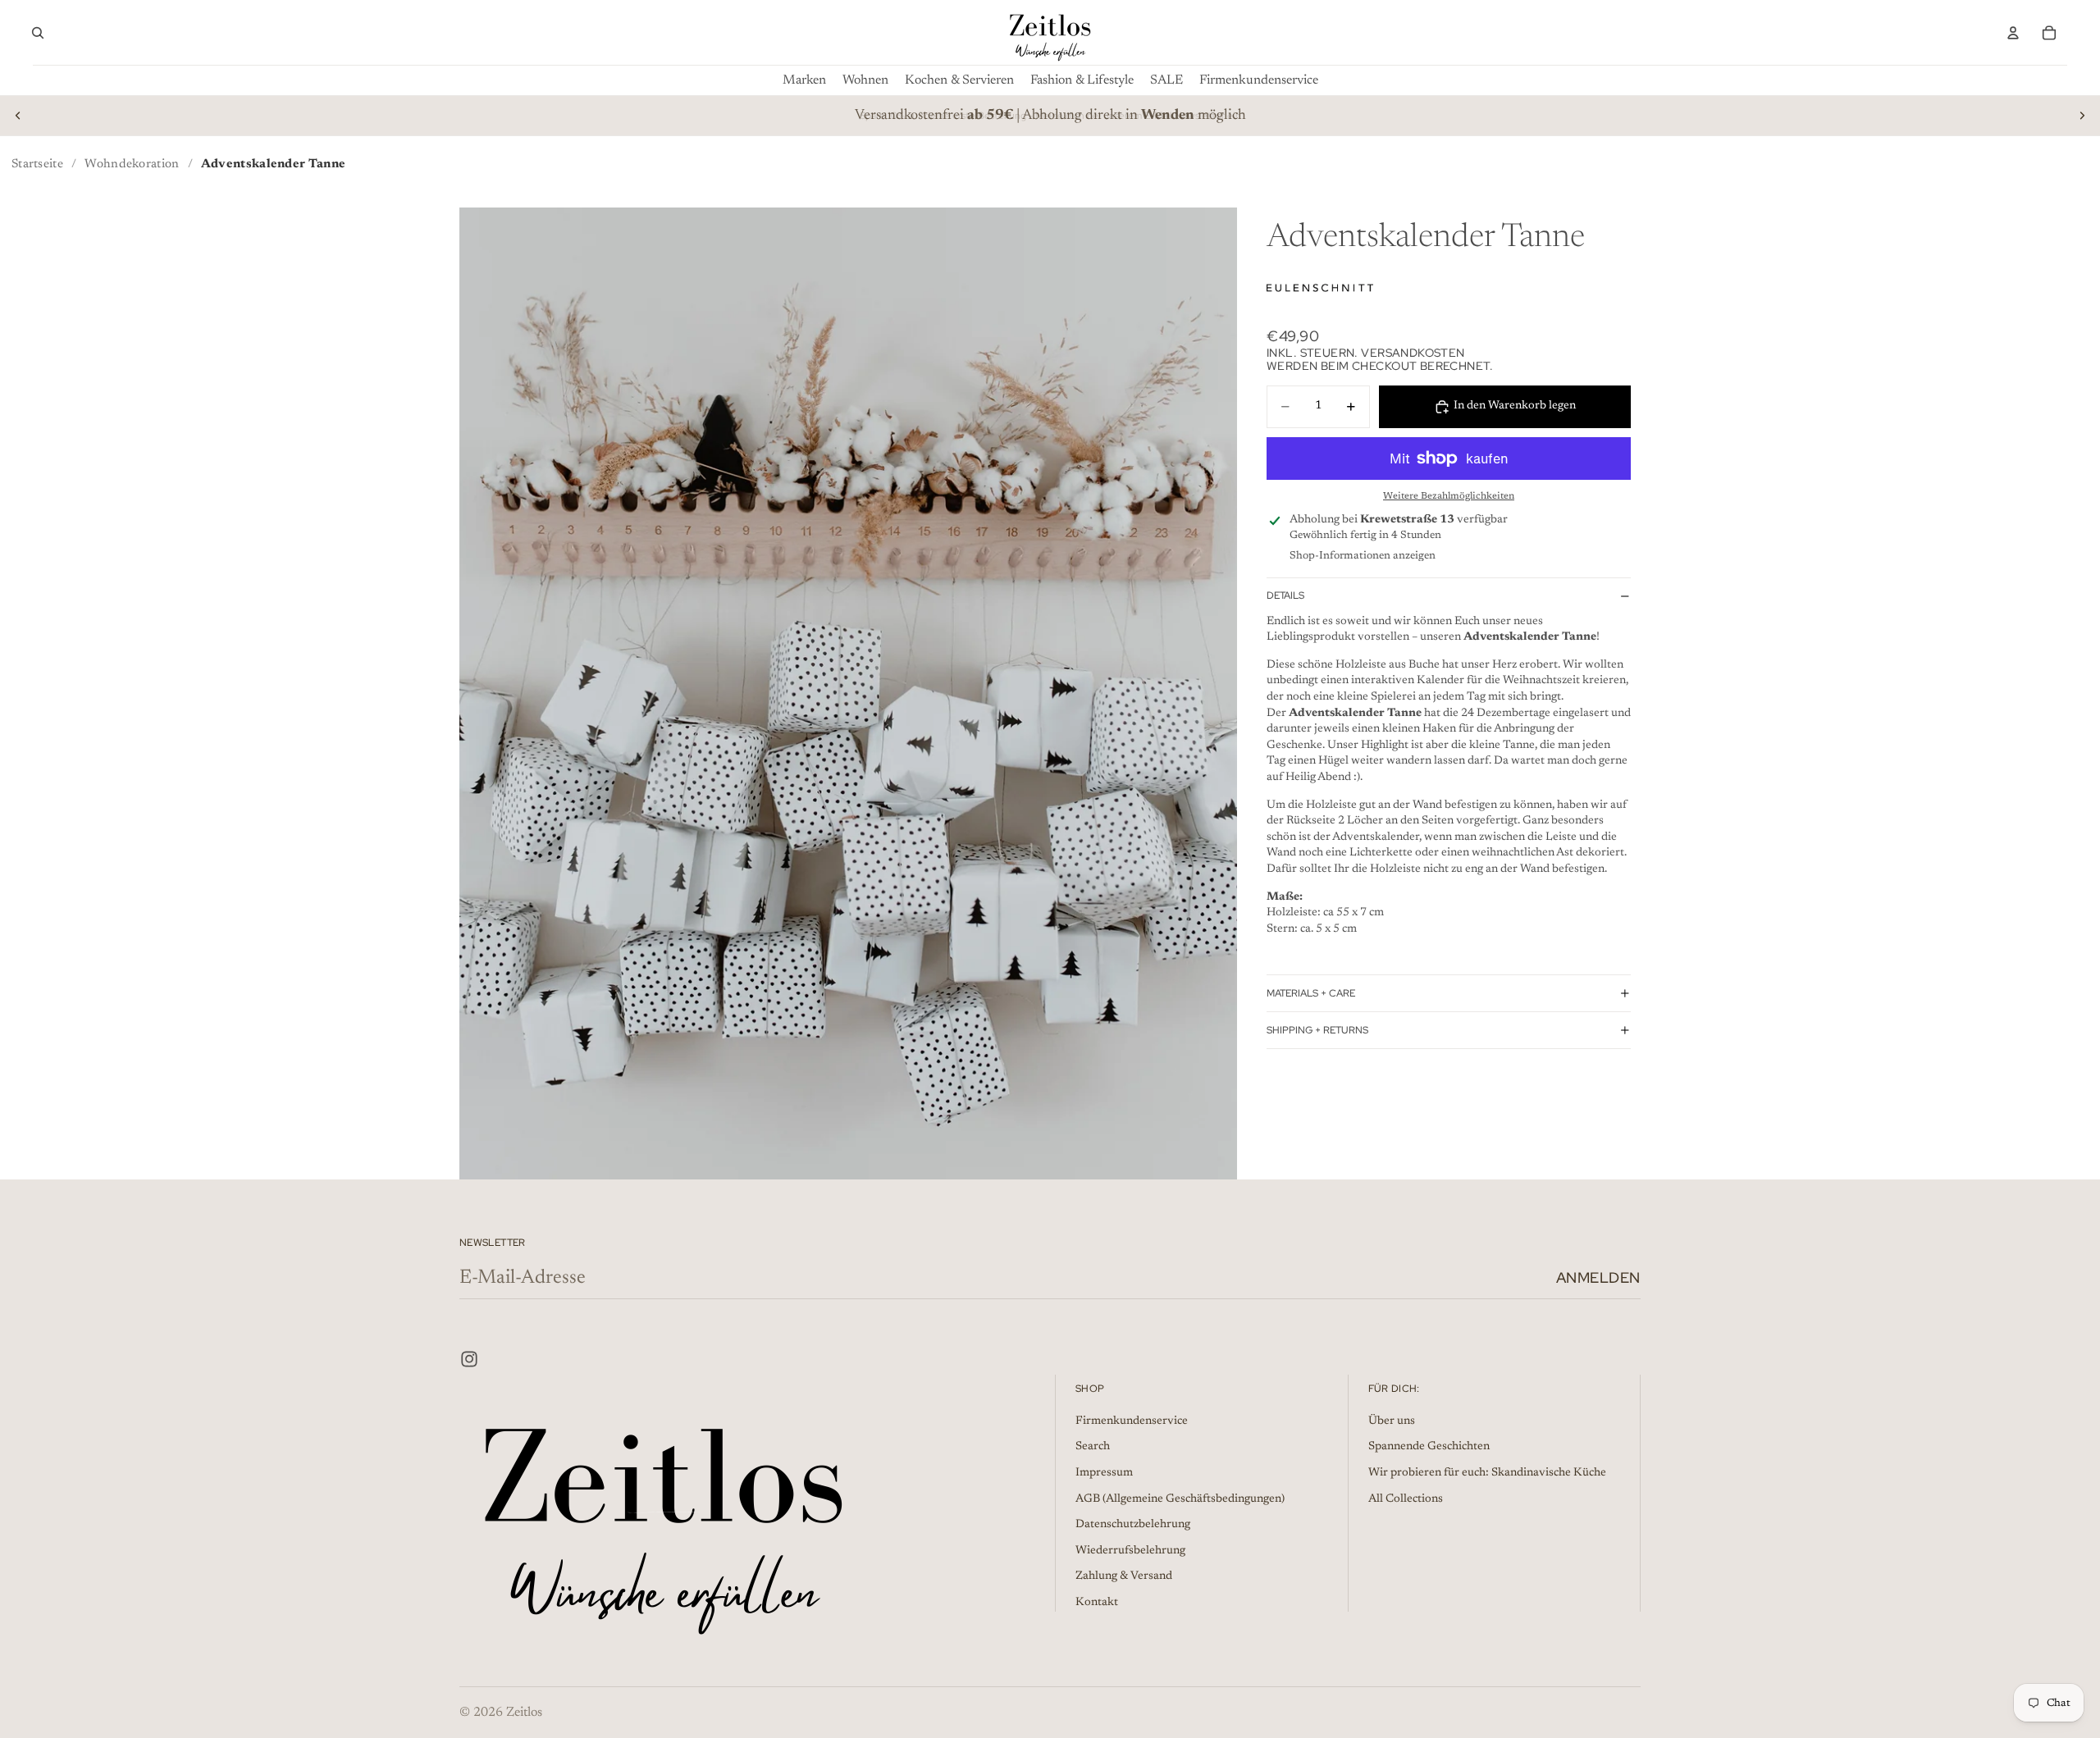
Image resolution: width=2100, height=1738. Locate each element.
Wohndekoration (132, 164)
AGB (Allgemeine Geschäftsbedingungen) (1180, 1499)
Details (1285, 595)
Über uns (1392, 1421)
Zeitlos (524, 1713)
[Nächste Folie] (2082, 116)
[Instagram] (469, 1359)
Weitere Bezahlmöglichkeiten (1449, 496)
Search (1093, 1448)
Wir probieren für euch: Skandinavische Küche (1487, 1473)
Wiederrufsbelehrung (1130, 1551)
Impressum (1104, 1473)
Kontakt (1097, 1603)
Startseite (37, 164)
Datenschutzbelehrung (1133, 1525)
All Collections (1406, 1499)
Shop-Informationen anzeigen (1363, 556)
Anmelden (1598, 1277)
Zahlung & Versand (1124, 1577)
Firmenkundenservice (1132, 1421)
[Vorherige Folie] (18, 116)
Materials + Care (1311, 993)
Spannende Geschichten (1429, 1448)
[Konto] (2013, 33)
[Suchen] (38, 33)
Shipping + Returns (1317, 1030)
